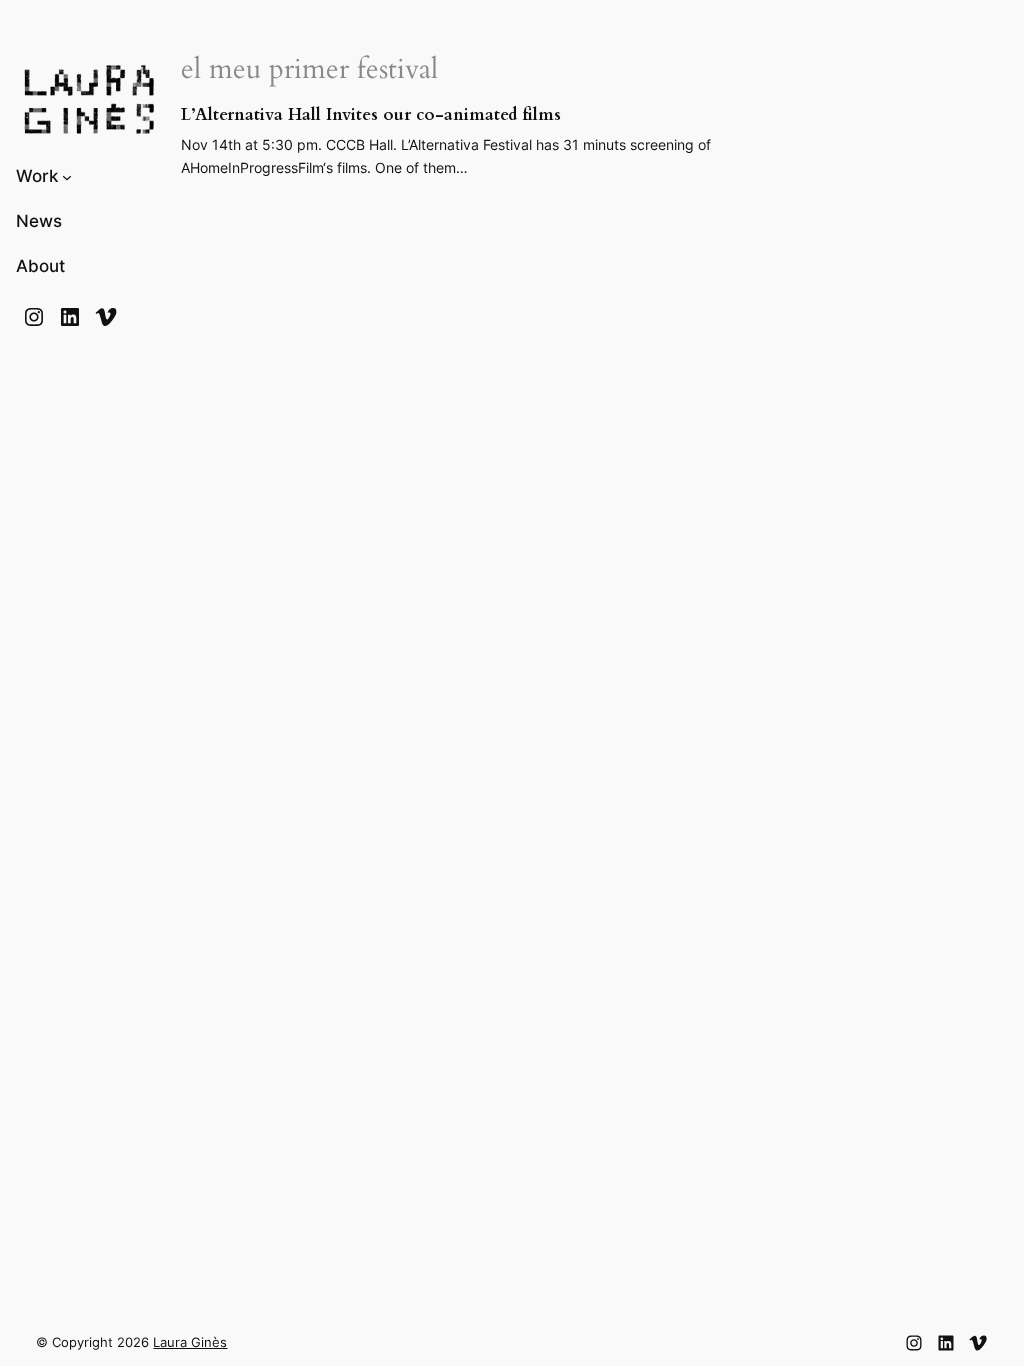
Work (37, 176)
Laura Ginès (190, 1342)
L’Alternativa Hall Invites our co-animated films (371, 115)
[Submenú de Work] (67, 177)
